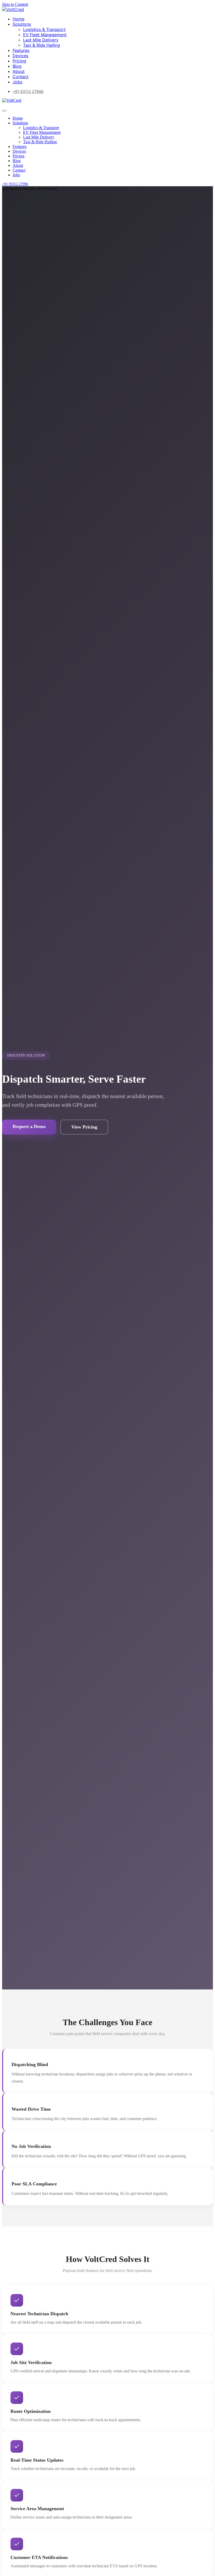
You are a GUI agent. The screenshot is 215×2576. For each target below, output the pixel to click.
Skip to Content (15, 4)
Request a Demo (29, 1126)
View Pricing (84, 1127)
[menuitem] (18, 19)
